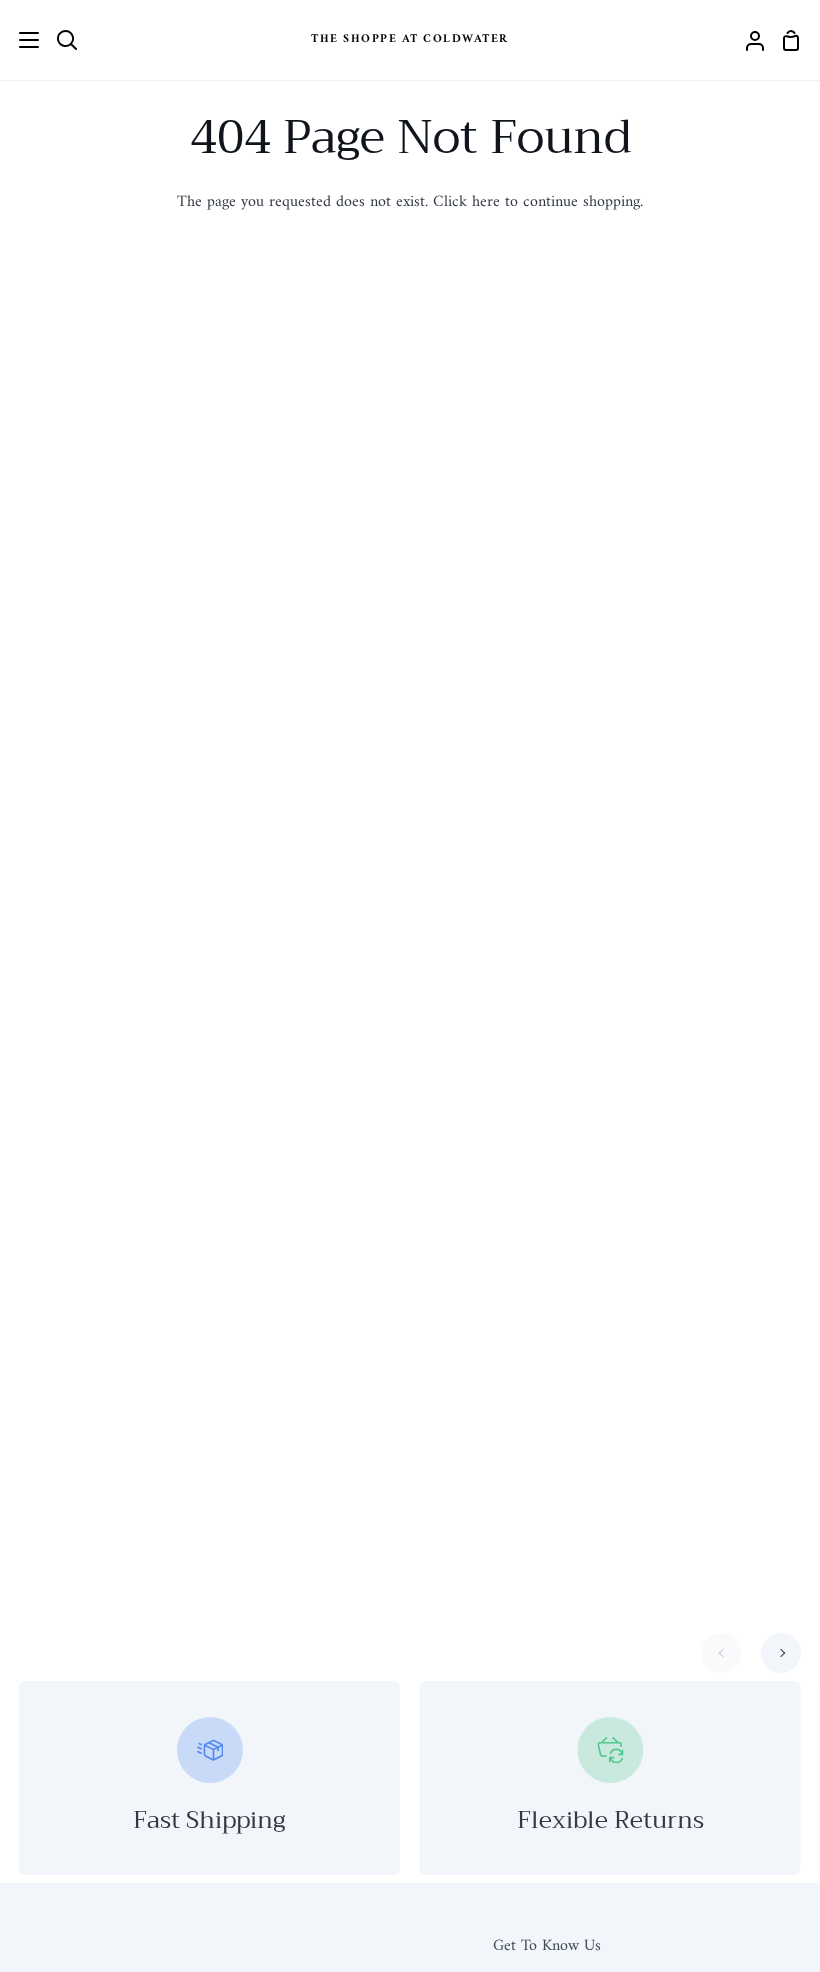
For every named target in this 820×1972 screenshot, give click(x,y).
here (486, 202)
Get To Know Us (547, 1946)
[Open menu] (20, 40)
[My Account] (747, 40)
